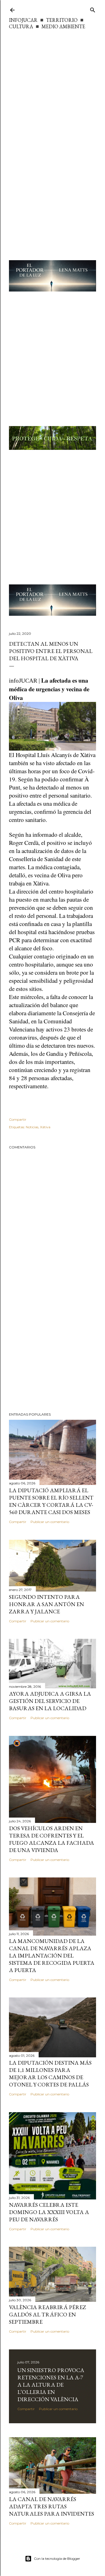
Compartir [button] (18, 1119)
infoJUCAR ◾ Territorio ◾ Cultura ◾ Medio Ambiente (47, 23)
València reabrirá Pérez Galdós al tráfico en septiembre (47, 2314)
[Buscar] (93, 9)
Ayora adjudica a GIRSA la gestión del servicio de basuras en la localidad (50, 1701)
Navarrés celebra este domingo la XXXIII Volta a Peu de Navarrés (49, 2212)
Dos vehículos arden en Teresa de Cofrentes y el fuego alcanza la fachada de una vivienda (52, 1839)
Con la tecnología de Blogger (57, 2559)
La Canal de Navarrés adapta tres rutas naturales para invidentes (52, 2506)
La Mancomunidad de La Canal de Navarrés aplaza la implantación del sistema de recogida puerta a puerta (52, 1955)
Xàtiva (45, 1127)
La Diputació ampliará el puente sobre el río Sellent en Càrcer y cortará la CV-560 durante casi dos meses (51, 1501)
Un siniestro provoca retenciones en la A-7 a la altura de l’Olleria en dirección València (51, 2385)
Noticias (32, 1127)
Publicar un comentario (50, 1522)
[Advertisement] (53, 85)
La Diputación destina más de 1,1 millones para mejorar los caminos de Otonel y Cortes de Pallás (50, 2074)
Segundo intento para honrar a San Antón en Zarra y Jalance (46, 1604)
